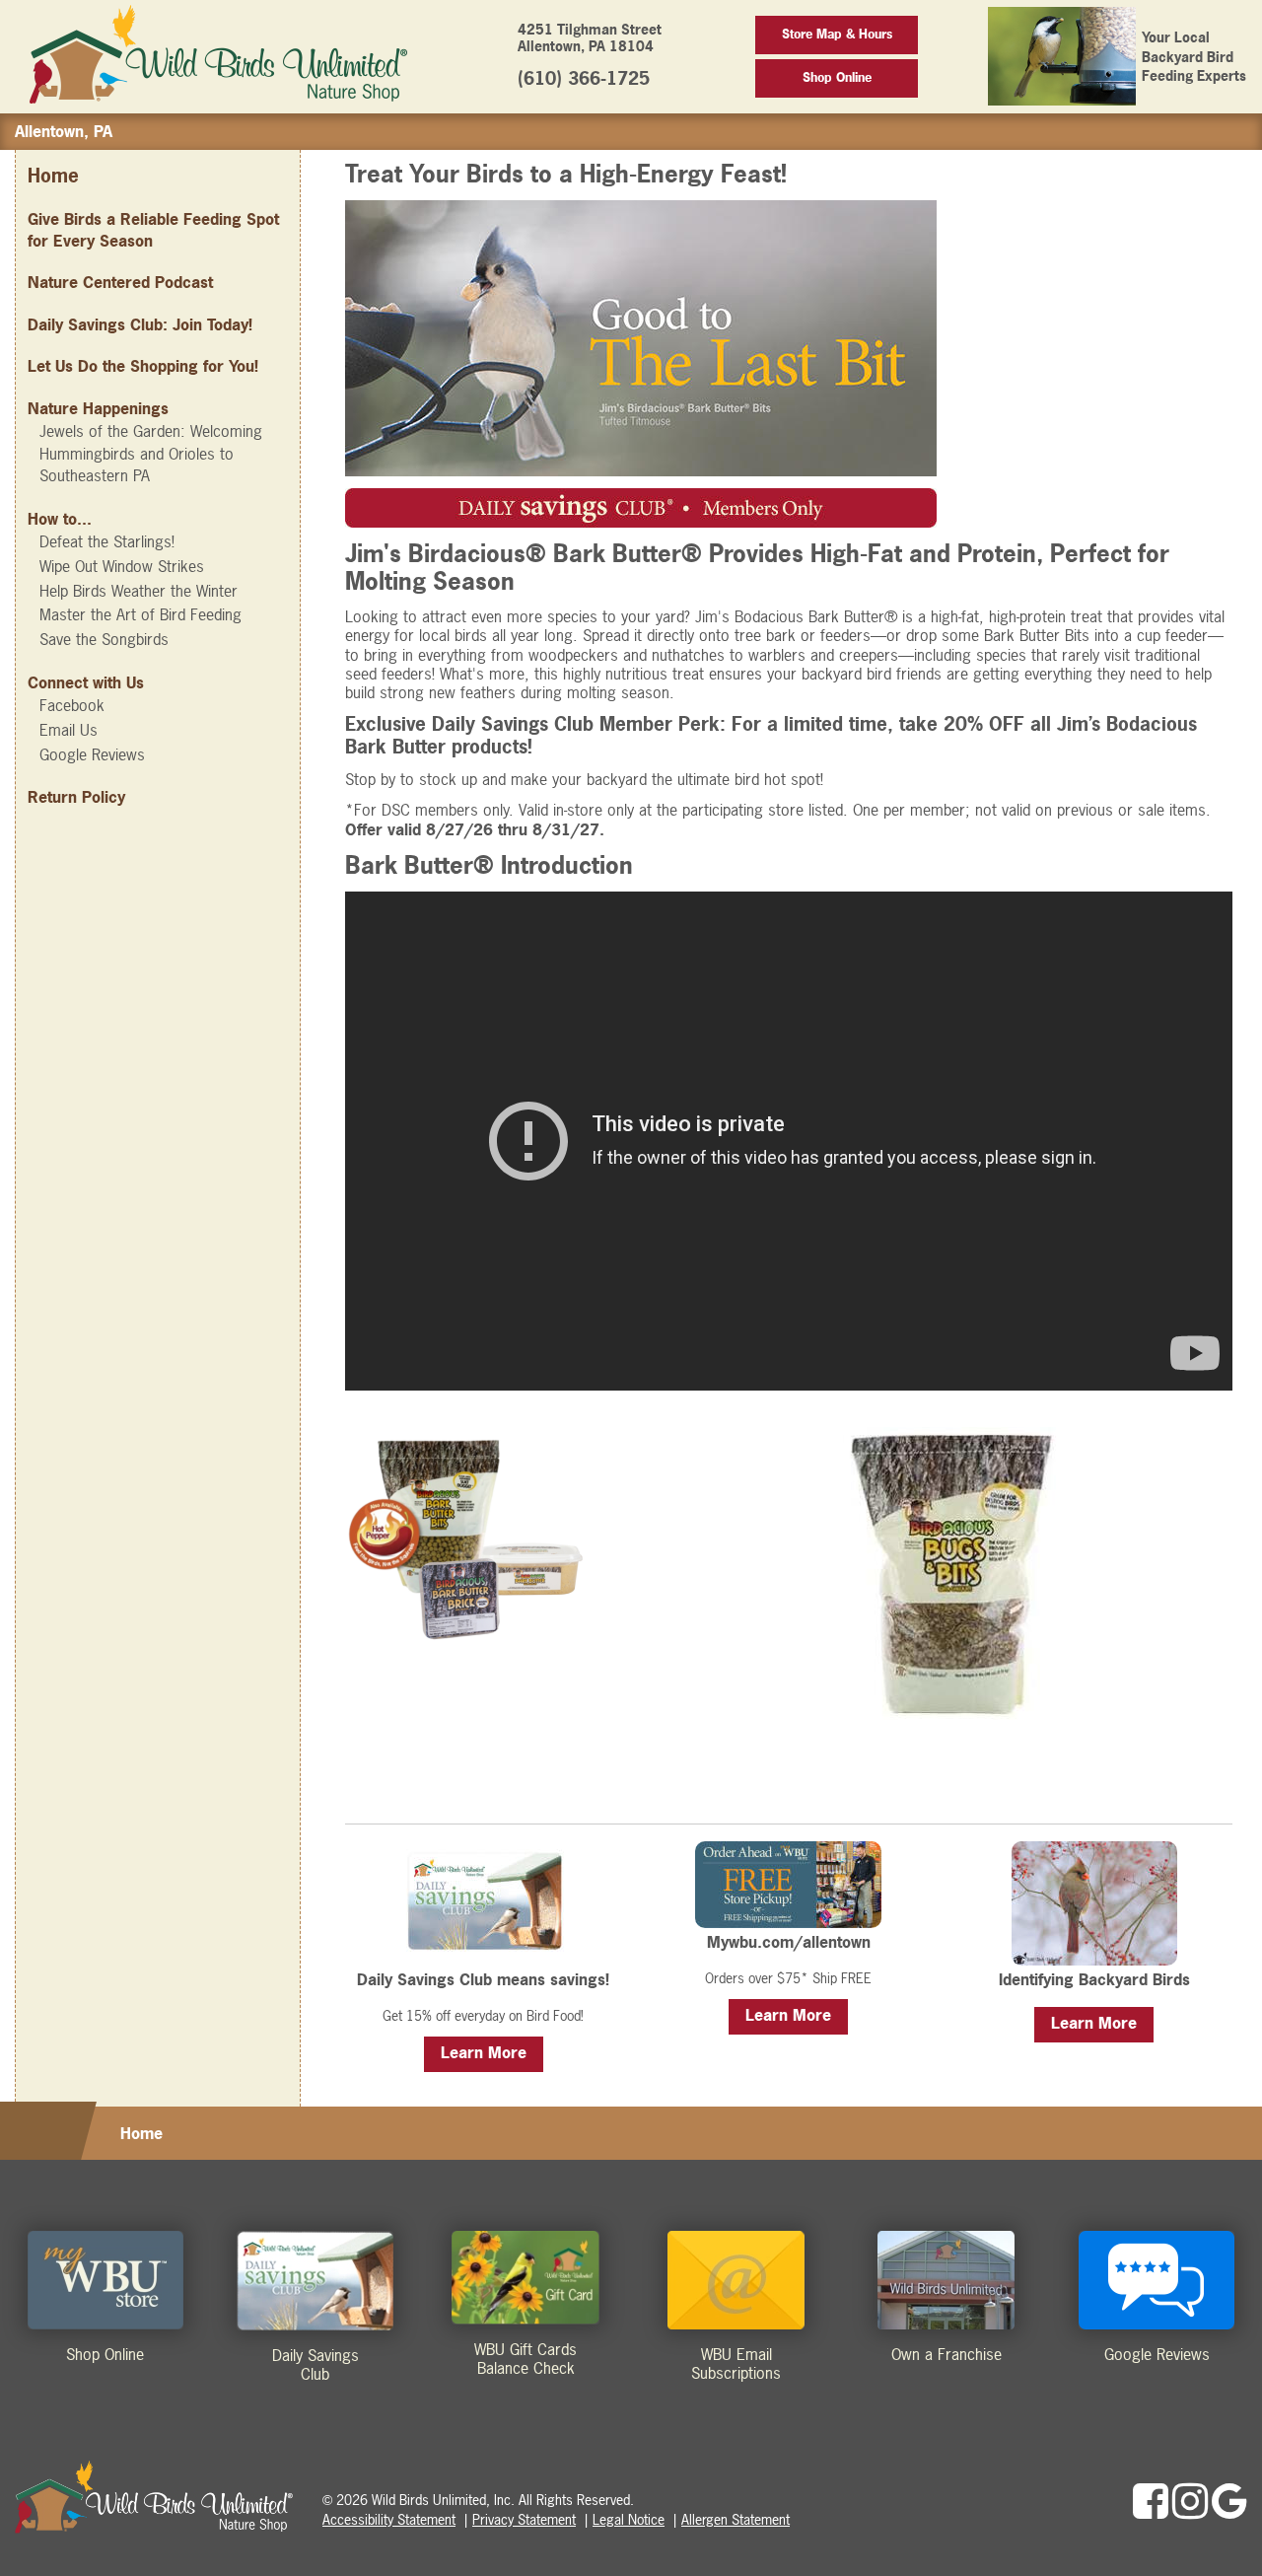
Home (53, 176)
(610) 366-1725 (584, 78)
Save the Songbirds (104, 639)
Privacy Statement (524, 2519)
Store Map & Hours (837, 34)
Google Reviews (92, 754)
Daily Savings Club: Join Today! (140, 324)
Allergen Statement (736, 2519)
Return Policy (76, 797)
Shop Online (837, 77)
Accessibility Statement (389, 2519)
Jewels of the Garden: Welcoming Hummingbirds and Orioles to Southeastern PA (151, 453)
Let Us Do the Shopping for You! (143, 366)
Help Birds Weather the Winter (139, 591)
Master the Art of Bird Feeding (140, 614)
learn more (484, 2052)
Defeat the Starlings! (107, 541)
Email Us (69, 730)
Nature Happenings (98, 408)
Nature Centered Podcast (120, 282)
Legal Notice (629, 2519)
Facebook (72, 705)
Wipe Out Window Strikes (122, 566)
